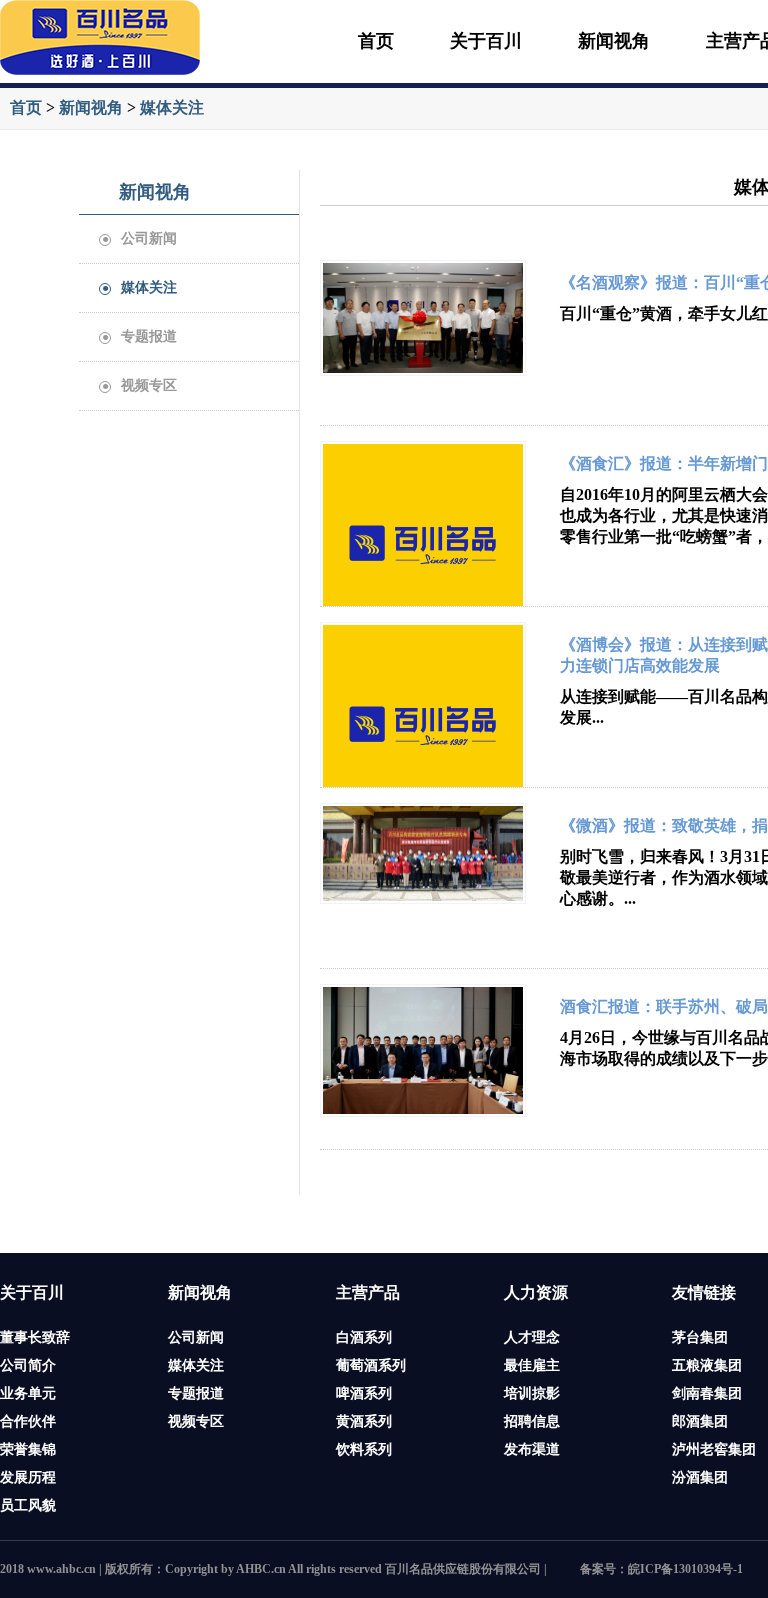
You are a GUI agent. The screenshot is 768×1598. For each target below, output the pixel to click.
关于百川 (486, 41)
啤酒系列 (364, 1393)
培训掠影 (532, 1393)
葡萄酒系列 (371, 1365)
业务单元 (28, 1393)
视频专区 (140, 385)
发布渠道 (532, 1449)
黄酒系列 (364, 1421)
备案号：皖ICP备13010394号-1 (661, 1569)
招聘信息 (532, 1421)
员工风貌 (28, 1505)
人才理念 (532, 1337)
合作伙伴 (28, 1421)
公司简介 (28, 1365)
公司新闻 (140, 238)
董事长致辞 (35, 1337)
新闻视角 (614, 41)
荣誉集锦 (28, 1449)
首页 (376, 41)
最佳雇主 (532, 1365)
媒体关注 (172, 107)
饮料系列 (364, 1449)
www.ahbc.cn (61, 1569)
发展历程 (28, 1477)
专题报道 (140, 336)
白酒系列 (364, 1337)
